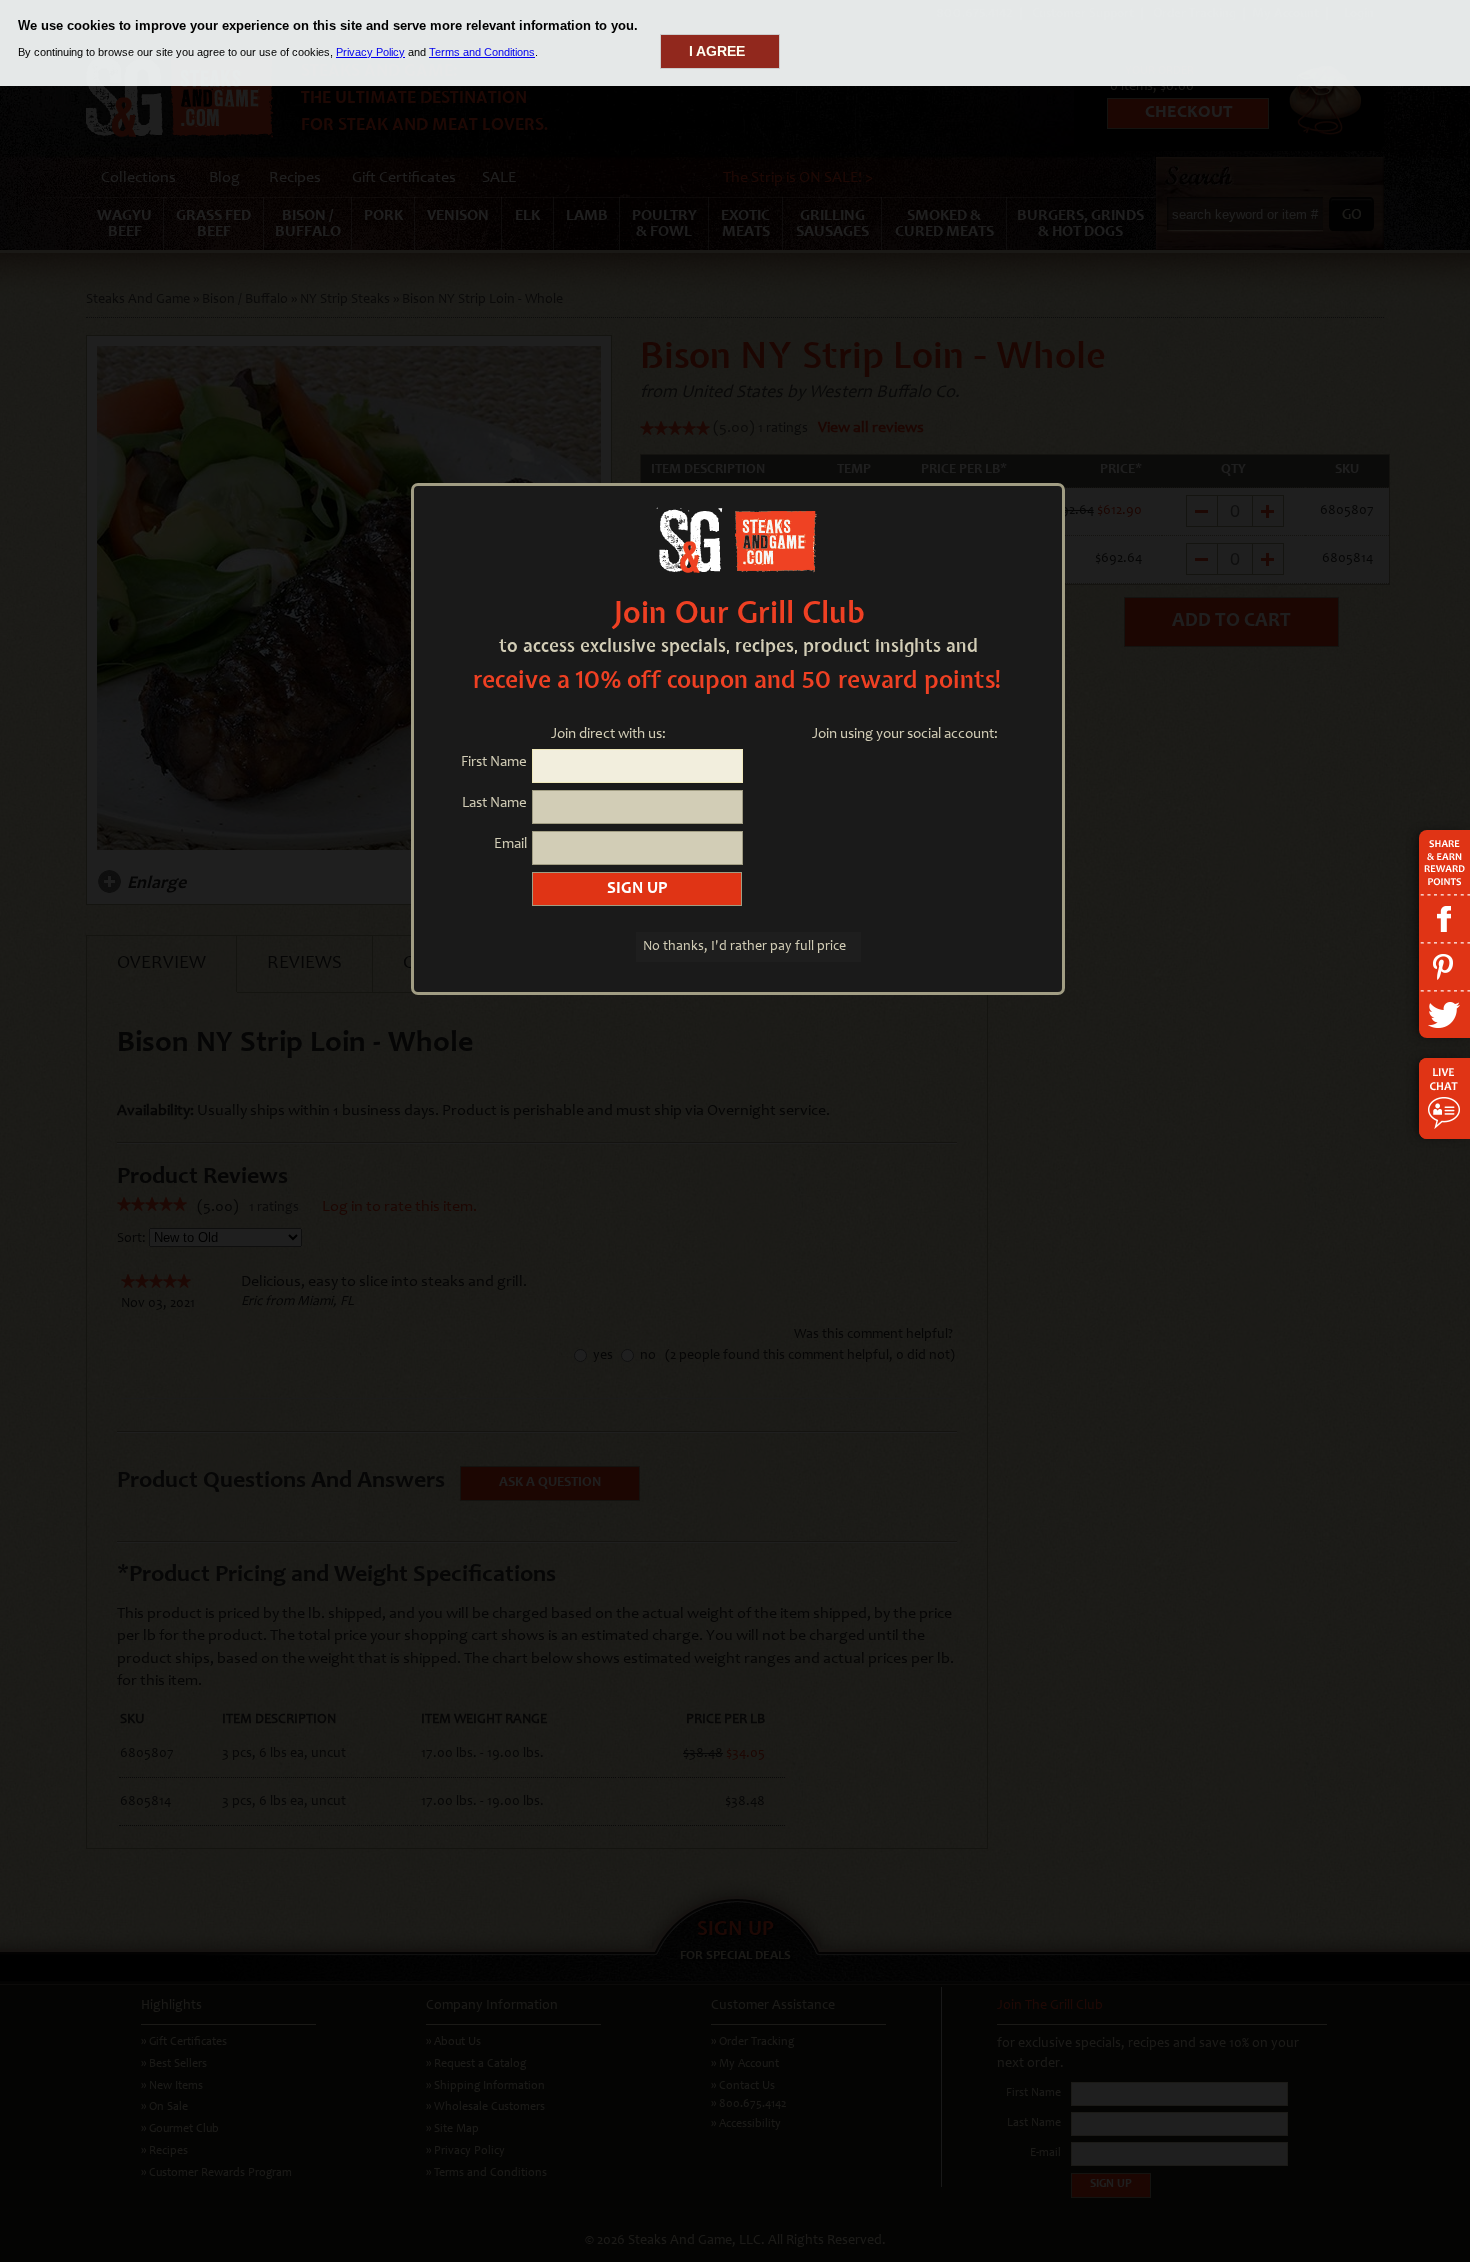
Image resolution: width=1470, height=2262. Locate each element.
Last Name (494, 803)
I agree (717, 51)
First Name (494, 762)
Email (510, 844)
